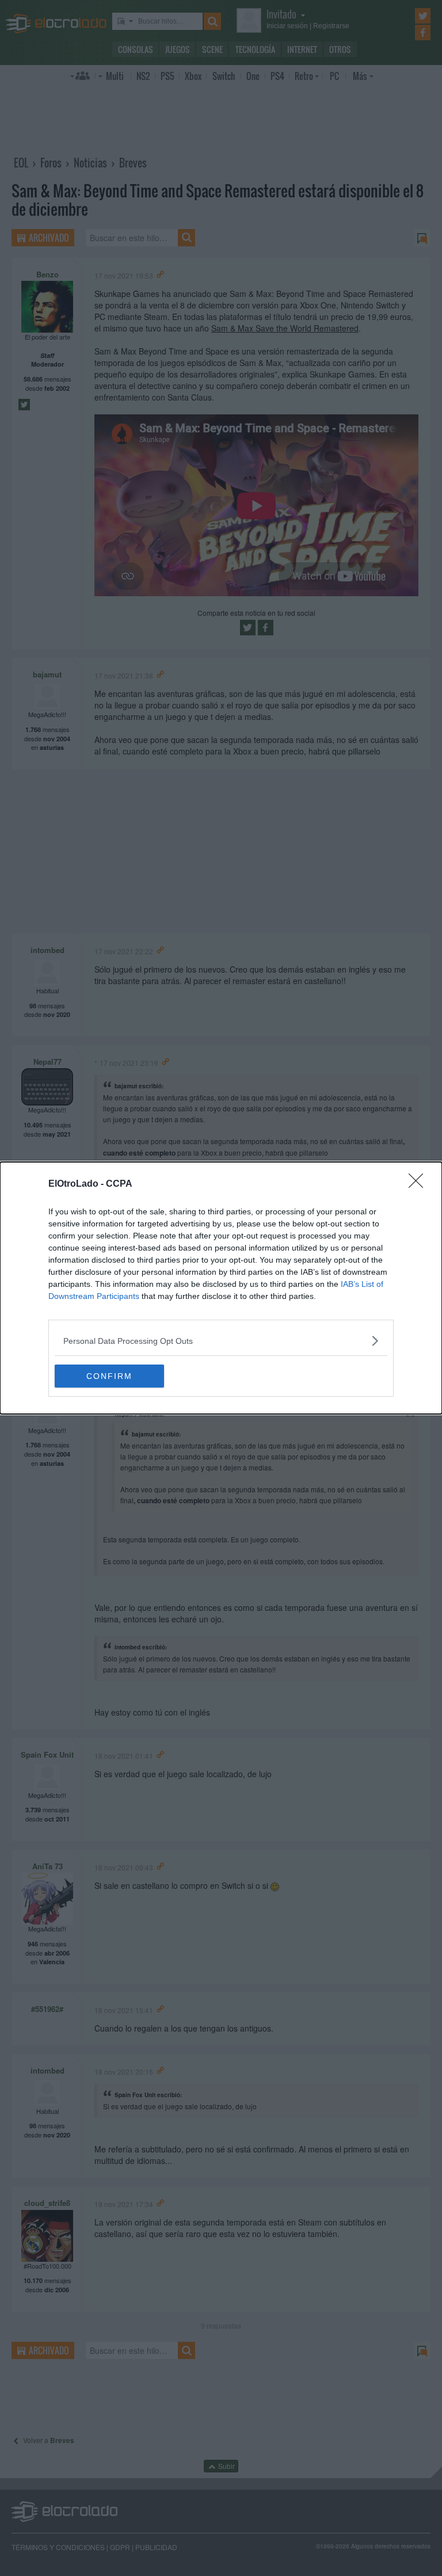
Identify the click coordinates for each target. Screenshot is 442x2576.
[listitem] (221, 1341)
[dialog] (221, 1288)
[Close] (420, 1184)
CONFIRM (109, 1376)
